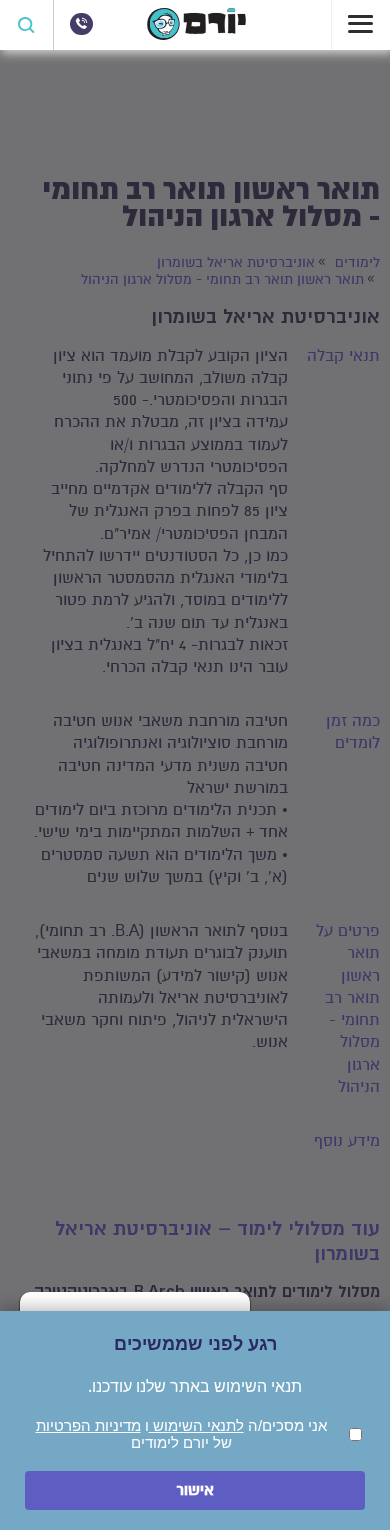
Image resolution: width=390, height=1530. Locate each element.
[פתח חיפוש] (27, 25)
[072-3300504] (81, 24)
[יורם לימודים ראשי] (196, 35)
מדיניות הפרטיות (88, 1425)
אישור (195, 1490)
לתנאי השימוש (196, 1425)
